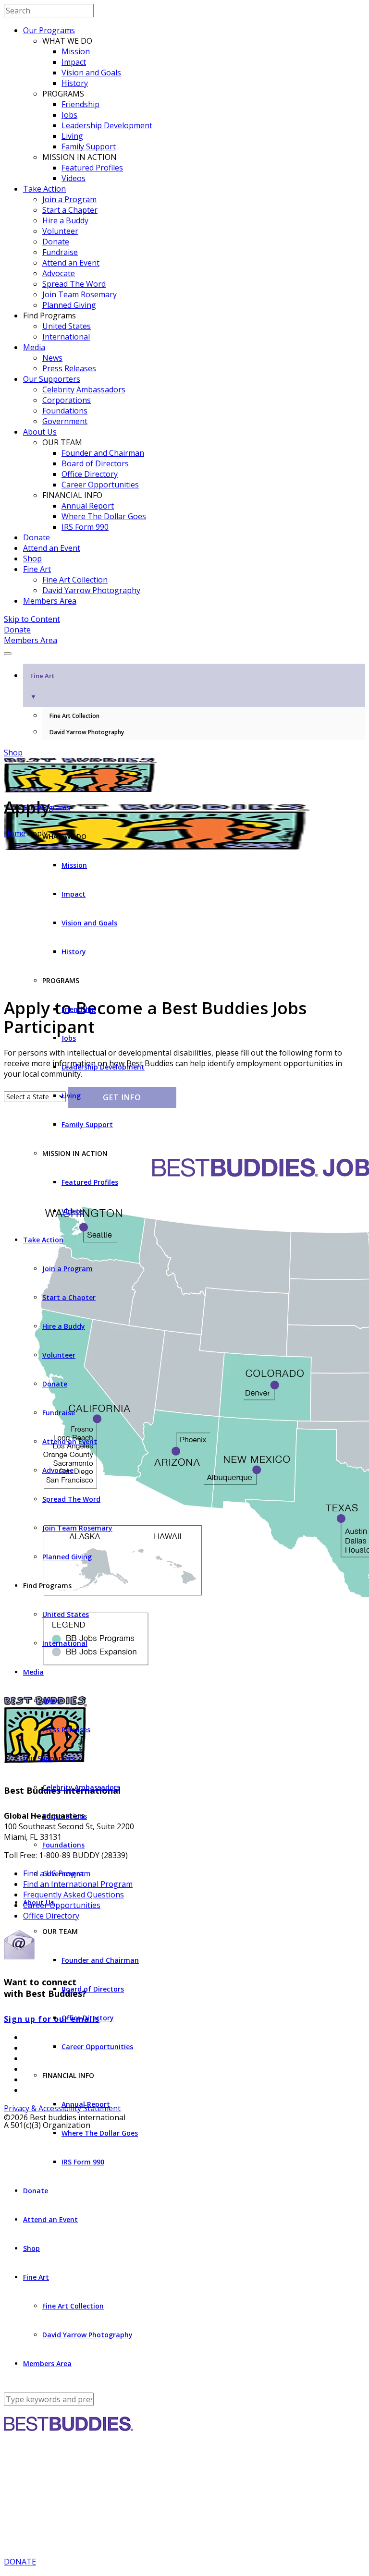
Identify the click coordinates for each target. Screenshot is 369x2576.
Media (34, 347)
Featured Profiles (92, 168)
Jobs (69, 115)
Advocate (59, 273)
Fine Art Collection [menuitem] (74, 716)
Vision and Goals (91, 73)
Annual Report (88, 506)
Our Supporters (52, 379)
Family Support (89, 146)
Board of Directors (95, 463)
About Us (40, 432)
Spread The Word (74, 284)
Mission (76, 51)
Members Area (50, 601)
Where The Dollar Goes (104, 516)
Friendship (80, 104)
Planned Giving (69, 305)
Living (72, 136)
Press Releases (69, 368)
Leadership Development (107, 125)
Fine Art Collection (75, 580)
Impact (74, 62)
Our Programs (49, 30)
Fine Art (37, 569)
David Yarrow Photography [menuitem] (87, 732)
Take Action (44, 189)
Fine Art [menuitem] (42, 686)
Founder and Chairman (103, 453)
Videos (74, 178)
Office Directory (90, 474)
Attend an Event (71, 263)
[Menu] (8, 654)
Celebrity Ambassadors (84, 389)
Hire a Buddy (65, 220)
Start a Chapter (70, 210)
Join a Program (69, 199)
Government (65, 421)
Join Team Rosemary (80, 294)
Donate (56, 242)
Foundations (65, 411)
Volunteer (60, 231)
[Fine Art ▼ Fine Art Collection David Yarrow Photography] (184, 651)
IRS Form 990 (85, 527)
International (66, 337)
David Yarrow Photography (91, 590)
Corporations (67, 400)
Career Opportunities (100, 485)
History (75, 83)
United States (67, 326)
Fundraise (60, 252)
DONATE (20, 2562)
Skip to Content (32, 619)
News (52, 358)
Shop (32, 559)
